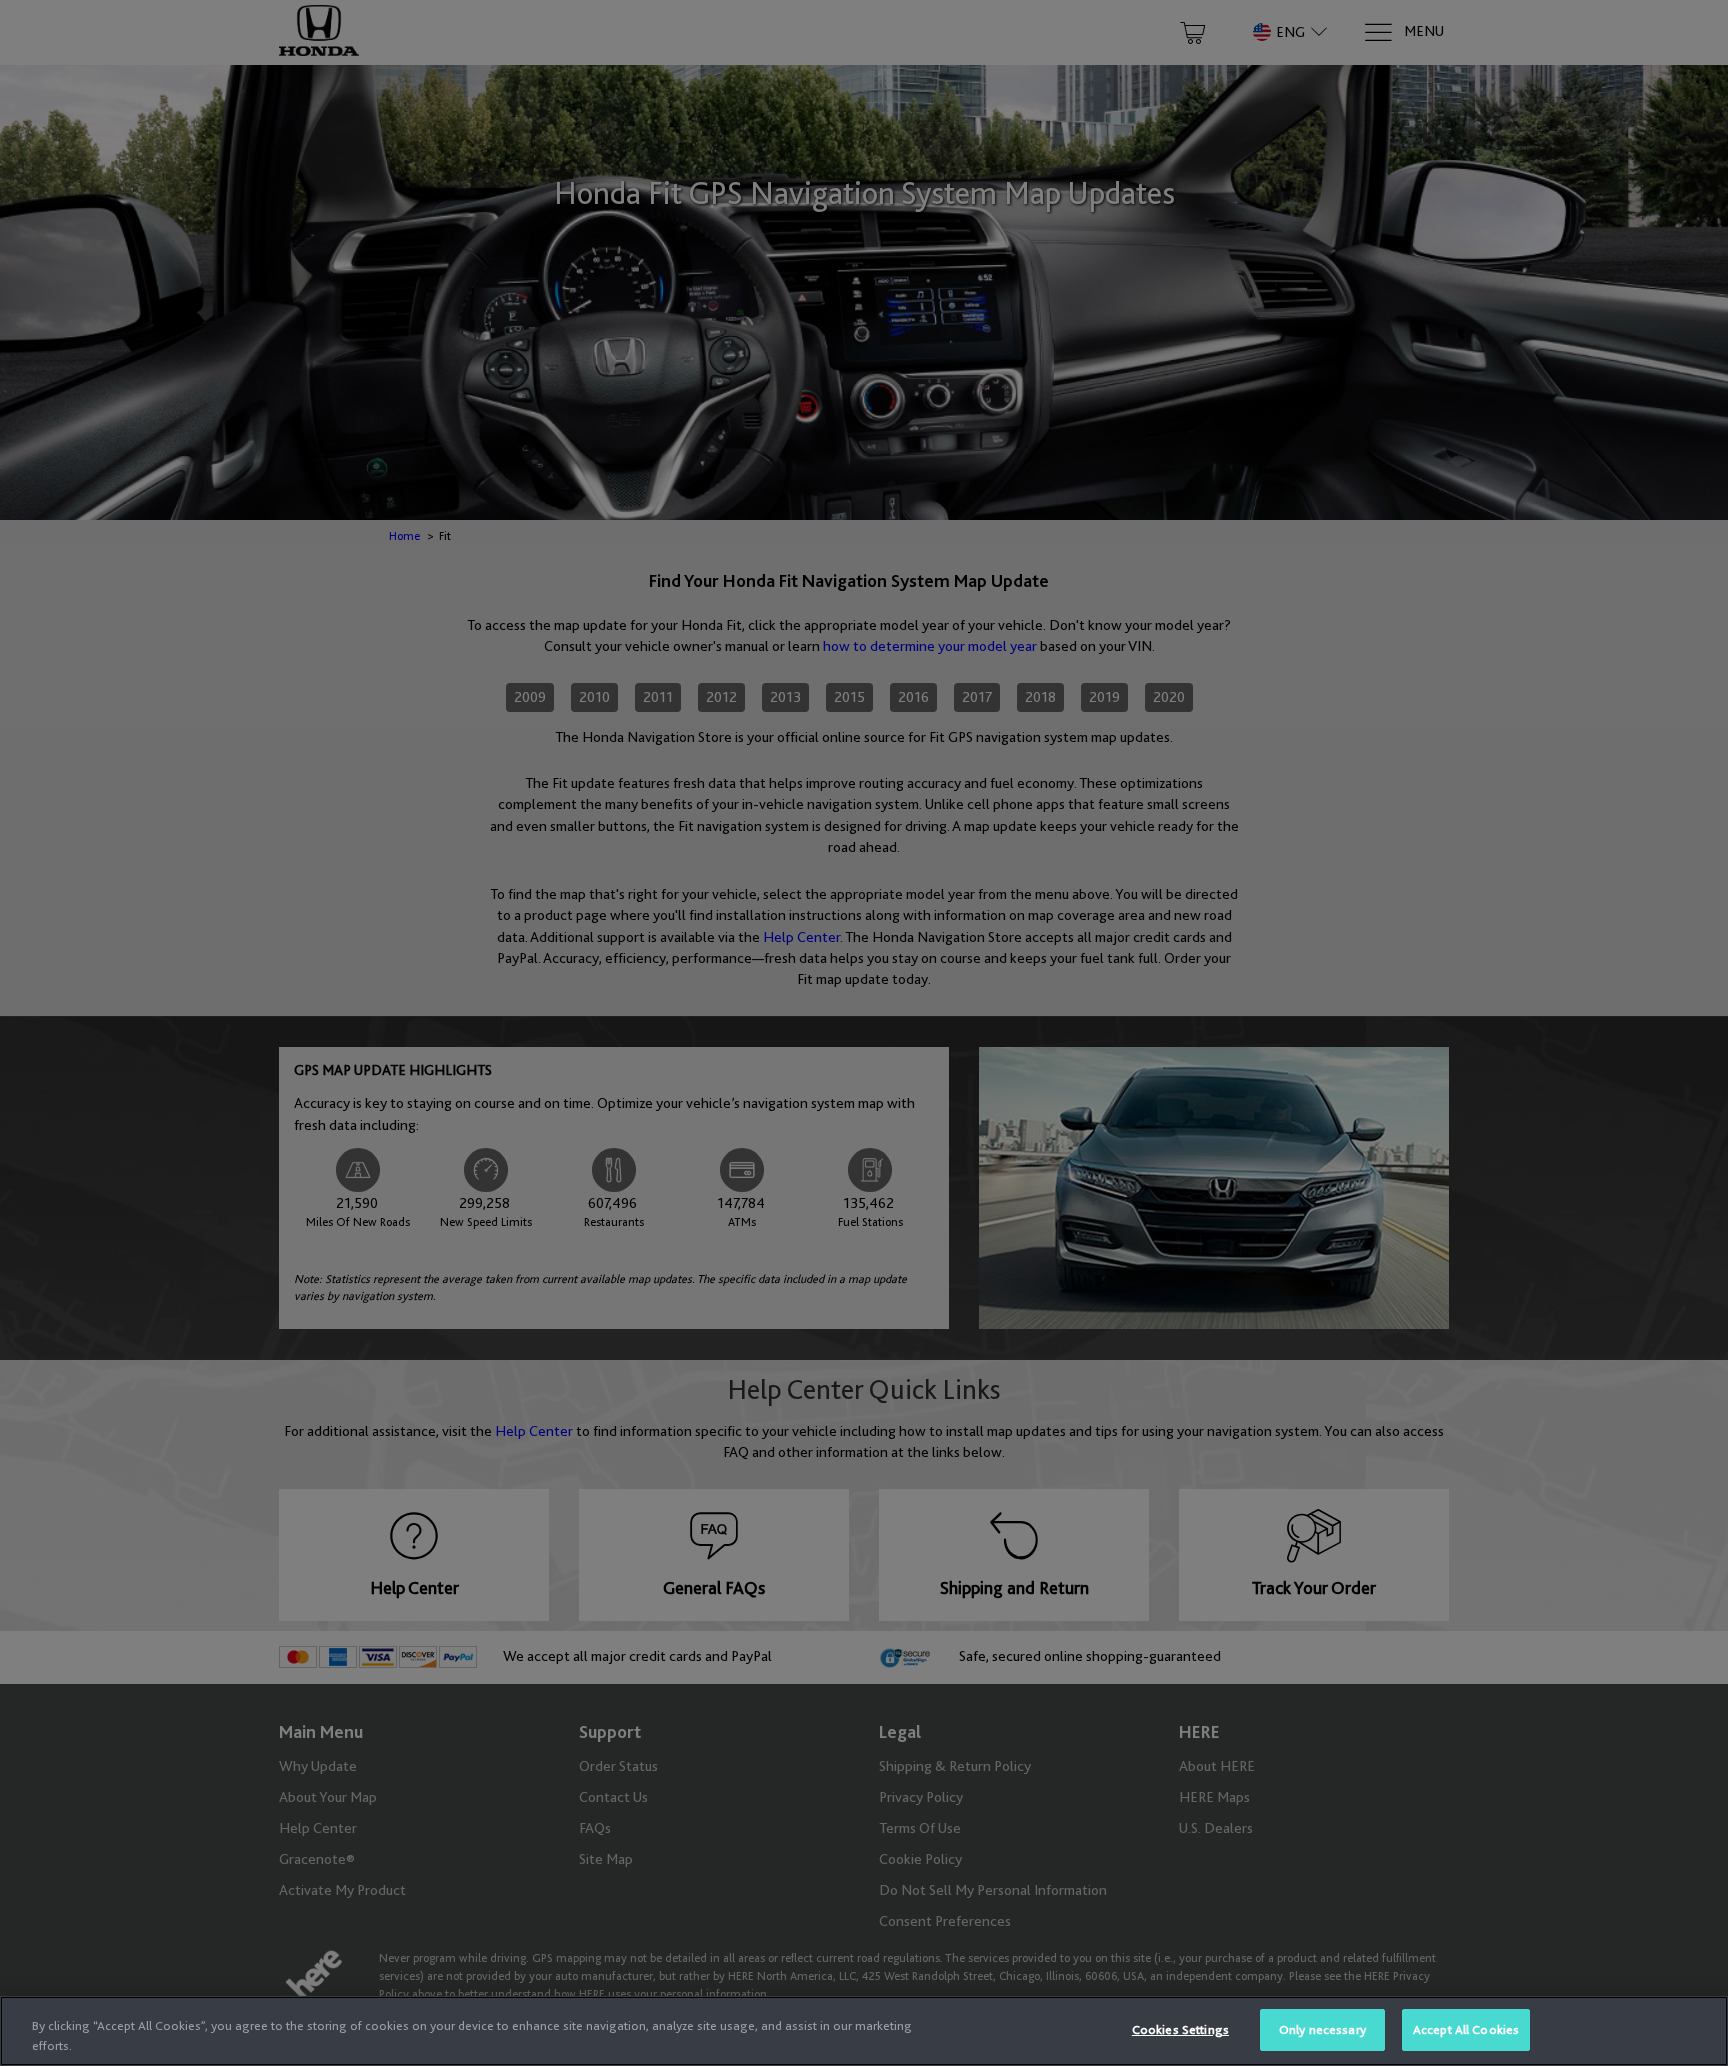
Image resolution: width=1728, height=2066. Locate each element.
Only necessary (1322, 2029)
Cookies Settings (1180, 2029)
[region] (864, 2031)
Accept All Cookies (1466, 2029)
